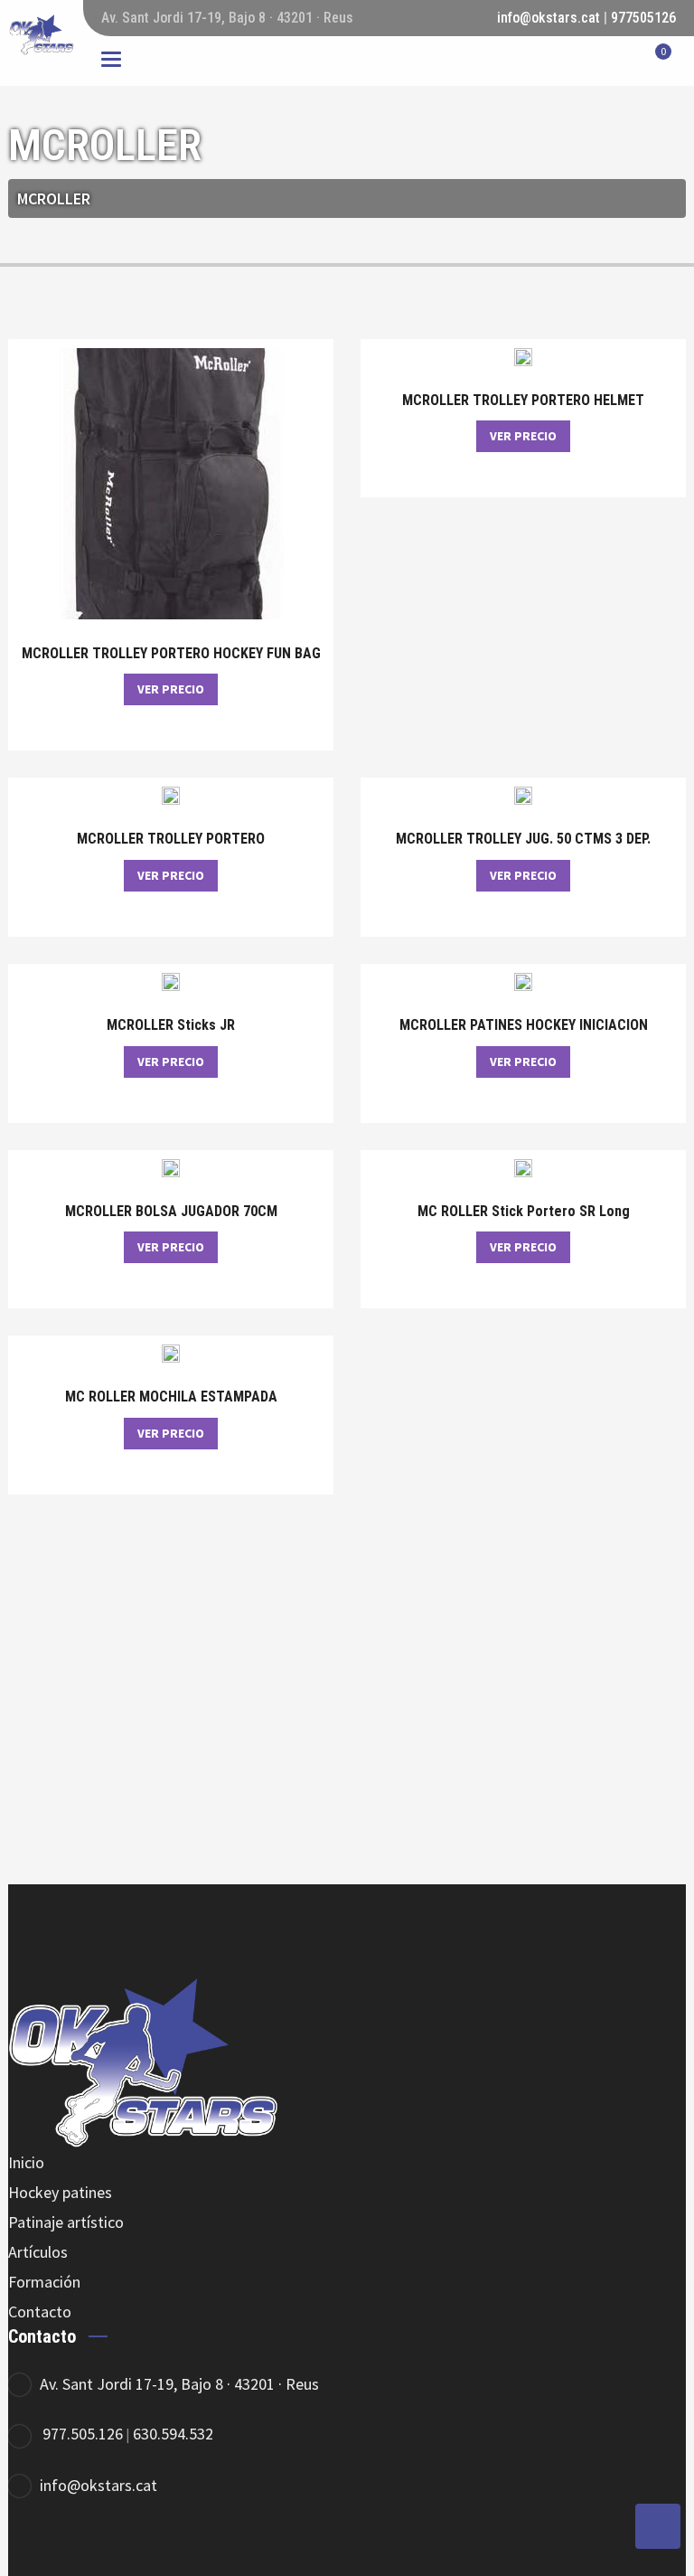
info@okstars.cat (549, 18)
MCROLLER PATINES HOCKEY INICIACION (524, 1025)
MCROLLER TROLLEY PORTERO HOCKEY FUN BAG (171, 654)
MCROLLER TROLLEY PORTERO (171, 839)
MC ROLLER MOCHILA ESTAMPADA (171, 1397)
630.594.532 (173, 2434)
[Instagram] (132, 2545)
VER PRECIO (171, 689)
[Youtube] (182, 2545)
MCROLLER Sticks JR (171, 1025)
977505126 (643, 18)
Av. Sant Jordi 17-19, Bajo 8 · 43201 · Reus (179, 2384)
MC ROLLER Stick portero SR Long (524, 1212)
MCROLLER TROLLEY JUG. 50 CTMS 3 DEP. (523, 839)
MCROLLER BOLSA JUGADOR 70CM (171, 1212)
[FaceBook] (33, 2545)
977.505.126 (83, 2434)
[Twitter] (83, 2545)
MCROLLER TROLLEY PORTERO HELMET (523, 401)
